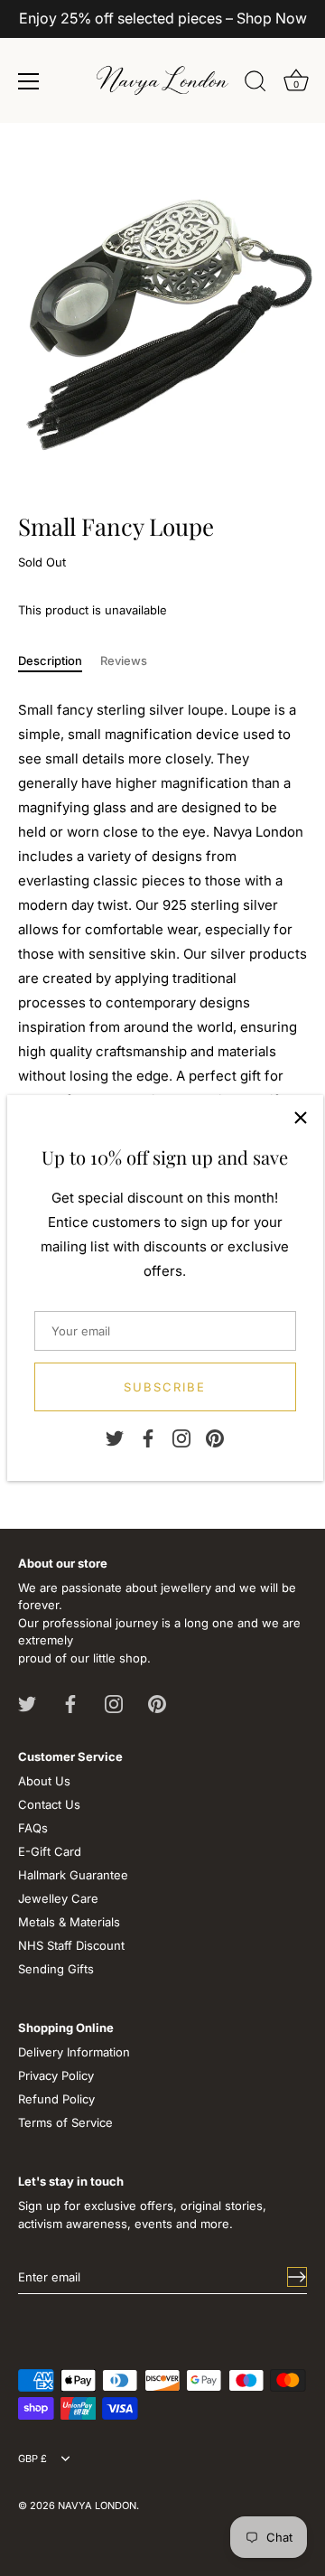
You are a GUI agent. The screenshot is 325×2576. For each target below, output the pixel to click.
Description (50, 660)
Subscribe (165, 1387)
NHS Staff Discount (71, 1945)
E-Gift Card (50, 1851)
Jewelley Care (58, 1898)
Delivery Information (74, 2052)
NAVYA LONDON (97, 2506)
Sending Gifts (56, 1969)
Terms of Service (65, 2122)
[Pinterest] (215, 1438)
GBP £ (32, 2459)
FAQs (33, 1828)
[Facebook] (148, 1438)
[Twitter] (115, 1438)
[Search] (255, 84)
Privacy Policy (56, 2075)
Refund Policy (56, 2099)
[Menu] (29, 81)
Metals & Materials (69, 1922)
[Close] (301, 1118)
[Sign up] (297, 2277)
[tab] (59, 661)
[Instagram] (181, 1438)
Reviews (124, 660)
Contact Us (49, 1804)
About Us (44, 1781)
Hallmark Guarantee (73, 1875)
